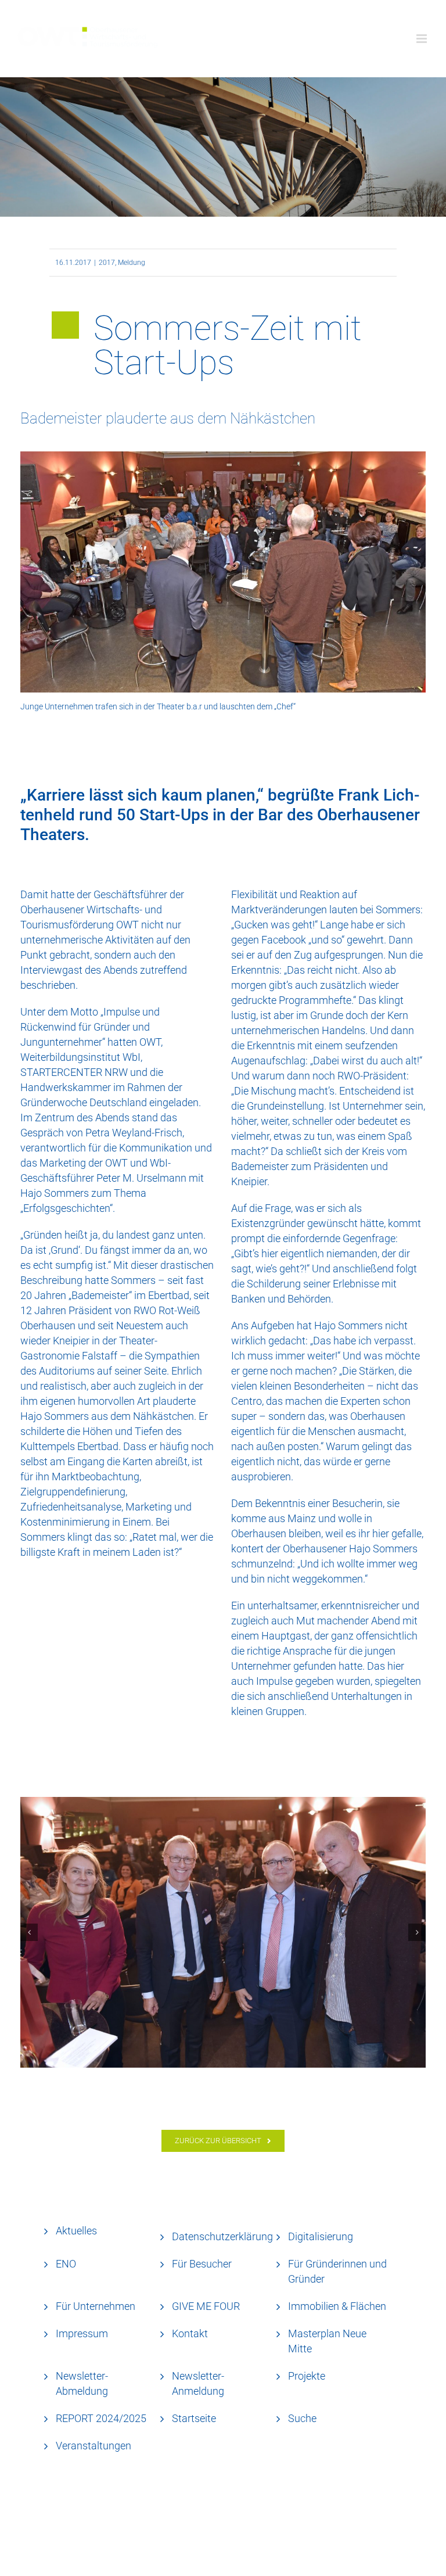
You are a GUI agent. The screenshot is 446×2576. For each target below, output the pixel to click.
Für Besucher (202, 2264)
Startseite (194, 2418)
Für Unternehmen (96, 2306)
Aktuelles (76, 2231)
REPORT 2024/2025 (101, 2418)
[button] (29, 1932)
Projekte (307, 2376)
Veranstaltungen (93, 2446)
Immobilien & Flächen (337, 2306)
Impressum (82, 2333)
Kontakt (190, 2333)
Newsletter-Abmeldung (82, 2383)
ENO (66, 2264)
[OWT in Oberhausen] (223, 1932)
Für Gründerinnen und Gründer (337, 2271)
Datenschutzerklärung (222, 2236)
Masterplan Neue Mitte (327, 2341)
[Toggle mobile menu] (422, 39)
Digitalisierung (321, 2236)
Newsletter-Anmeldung (198, 2383)
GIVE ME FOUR (206, 2306)
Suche (302, 2418)
